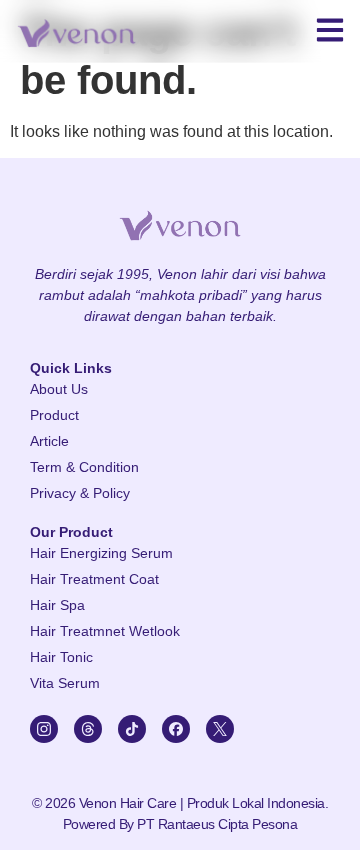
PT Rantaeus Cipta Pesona (217, 824)
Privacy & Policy (80, 493)
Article (49, 441)
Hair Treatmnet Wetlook (105, 631)
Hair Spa (57, 605)
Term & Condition (84, 467)
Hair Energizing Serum (101, 553)
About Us (59, 389)
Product (54, 415)
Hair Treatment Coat (94, 579)
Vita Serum (65, 683)
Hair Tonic (61, 657)
